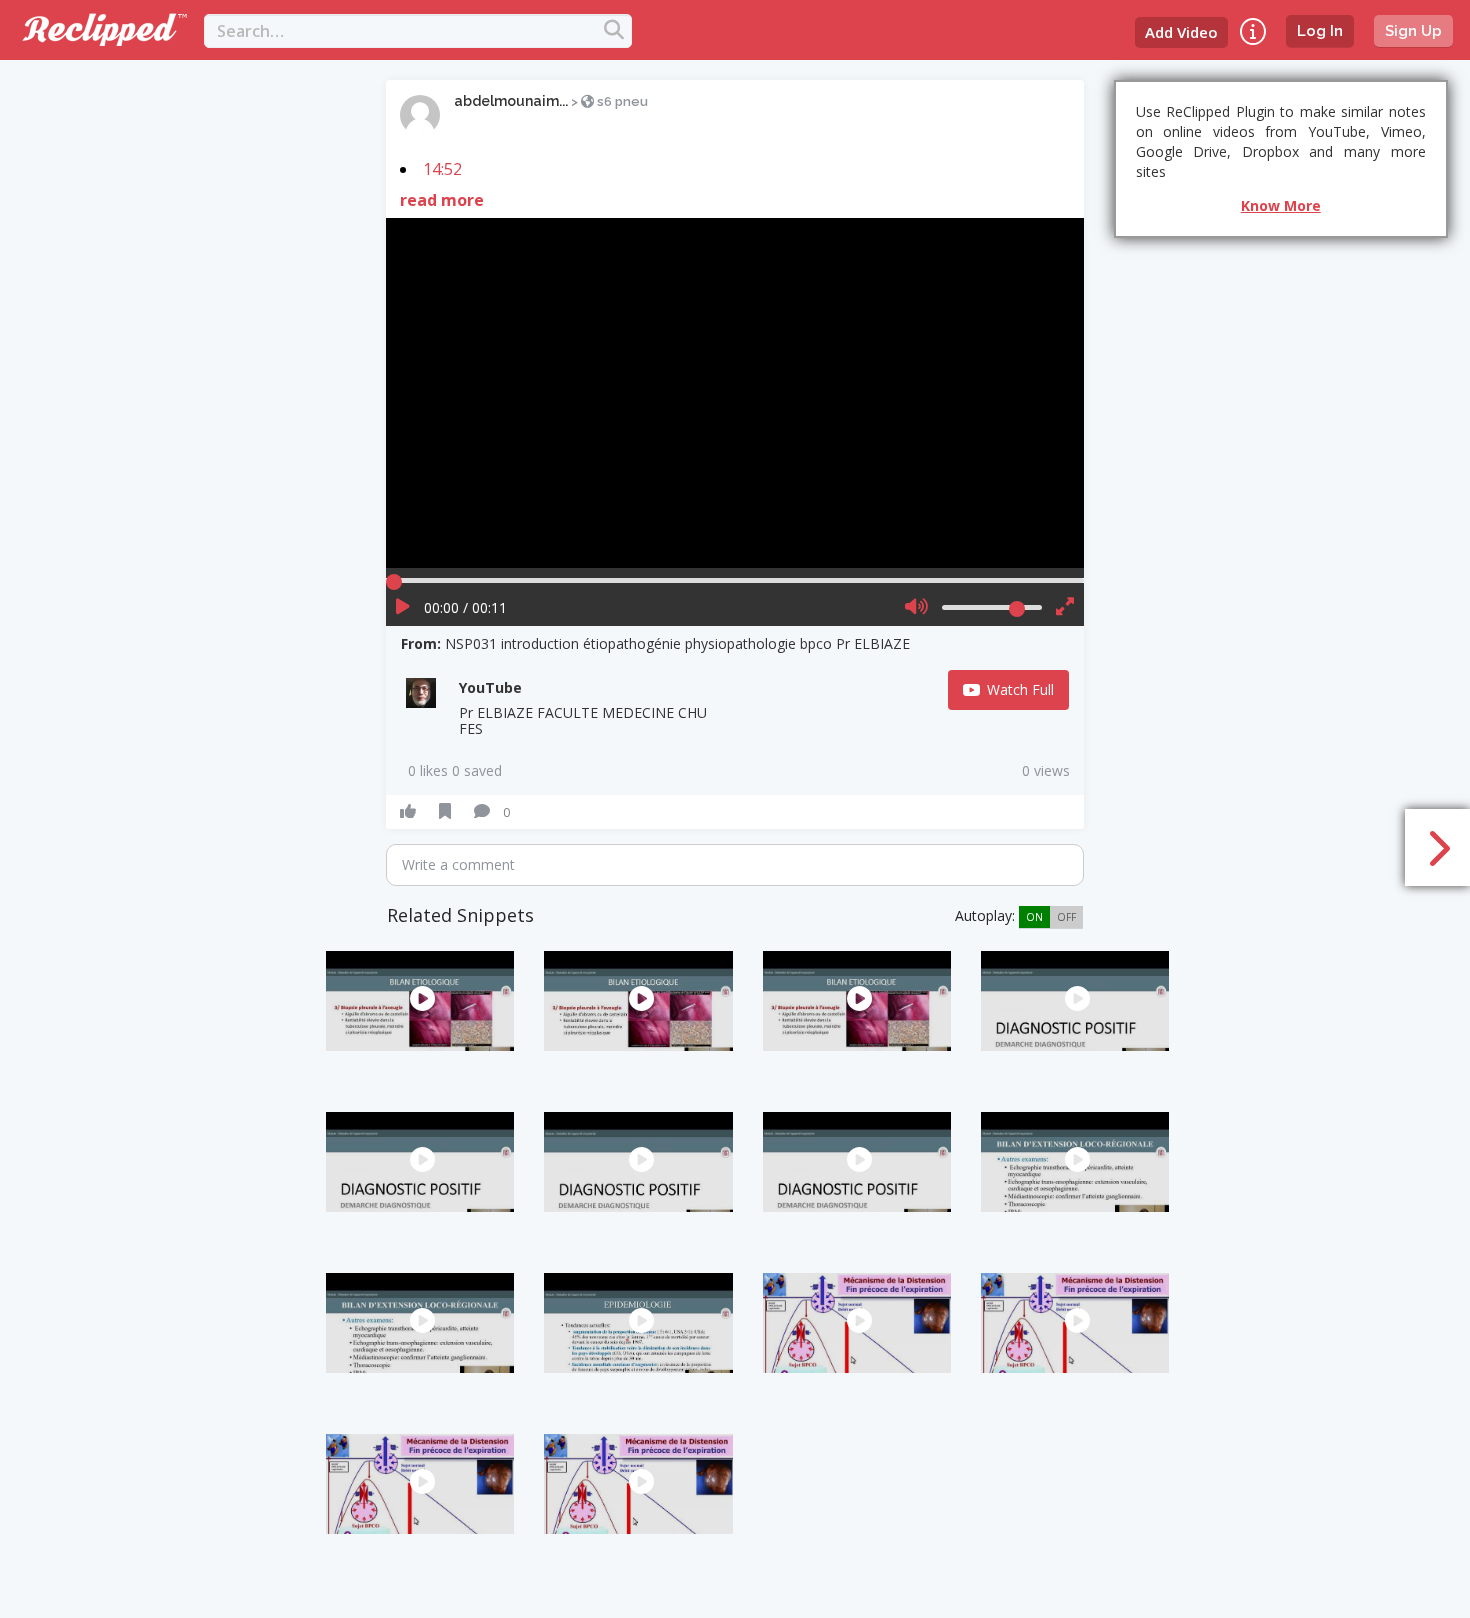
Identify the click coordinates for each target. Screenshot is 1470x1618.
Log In (1320, 31)
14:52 (442, 169)
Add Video (1181, 32)
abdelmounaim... (511, 101)
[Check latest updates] (1253, 31)
